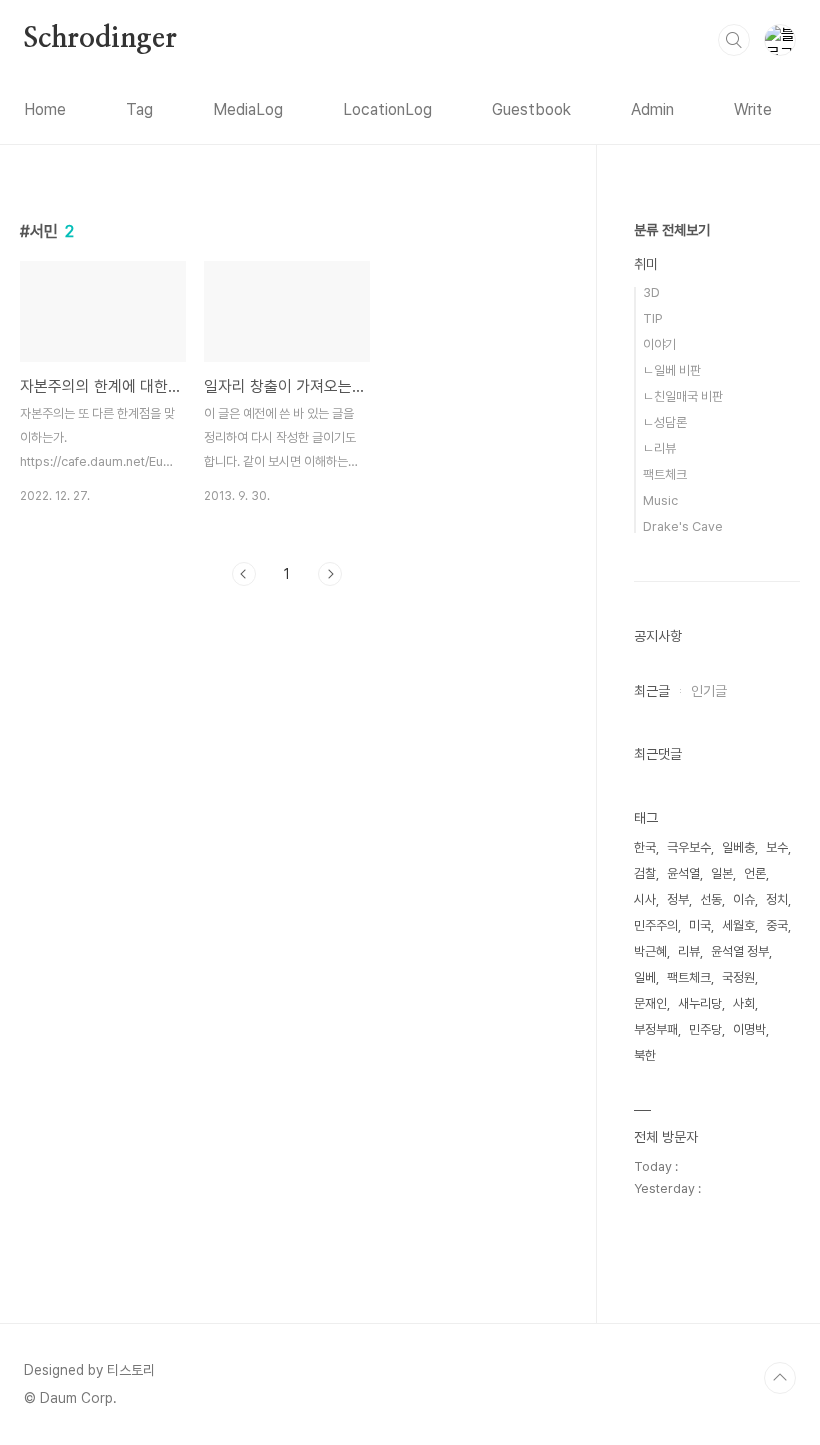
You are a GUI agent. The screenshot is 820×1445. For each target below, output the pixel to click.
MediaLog (248, 109)
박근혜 (650, 951)
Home (45, 109)
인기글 (709, 691)
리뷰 (689, 951)
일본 (722, 873)
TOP (780, 1378)
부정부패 (656, 1029)
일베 (645, 977)
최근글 (652, 691)
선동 (711, 899)
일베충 (738, 847)
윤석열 (683, 873)
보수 (777, 847)
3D (651, 292)
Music (660, 500)
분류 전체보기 (672, 230)
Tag (139, 109)
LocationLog (387, 109)
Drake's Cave (683, 526)
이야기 (659, 344)
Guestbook (531, 109)
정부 (678, 899)
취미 (646, 264)
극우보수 (689, 847)
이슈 (744, 899)
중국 (777, 925)
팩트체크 (665, 474)
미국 (700, 925)
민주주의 (656, 925)
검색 (734, 40)
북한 (645, 1055)
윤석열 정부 (740, 951)
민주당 (705, 1029)
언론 (755, 873)
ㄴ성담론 (665, 422)
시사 (645, 899)
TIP (653, 318)
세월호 (738, 925)
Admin (652, 109)
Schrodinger (100, 39)
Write (753, 109)
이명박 (749, 1029)
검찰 (645, 873)
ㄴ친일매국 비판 (683, 396)
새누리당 (700, 1003)
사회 (744, 1003)
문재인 (650, 1003)
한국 (645, 847)
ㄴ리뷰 (659, 448)
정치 (777, 899)
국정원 (738, 977)
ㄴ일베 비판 (672, 370)
